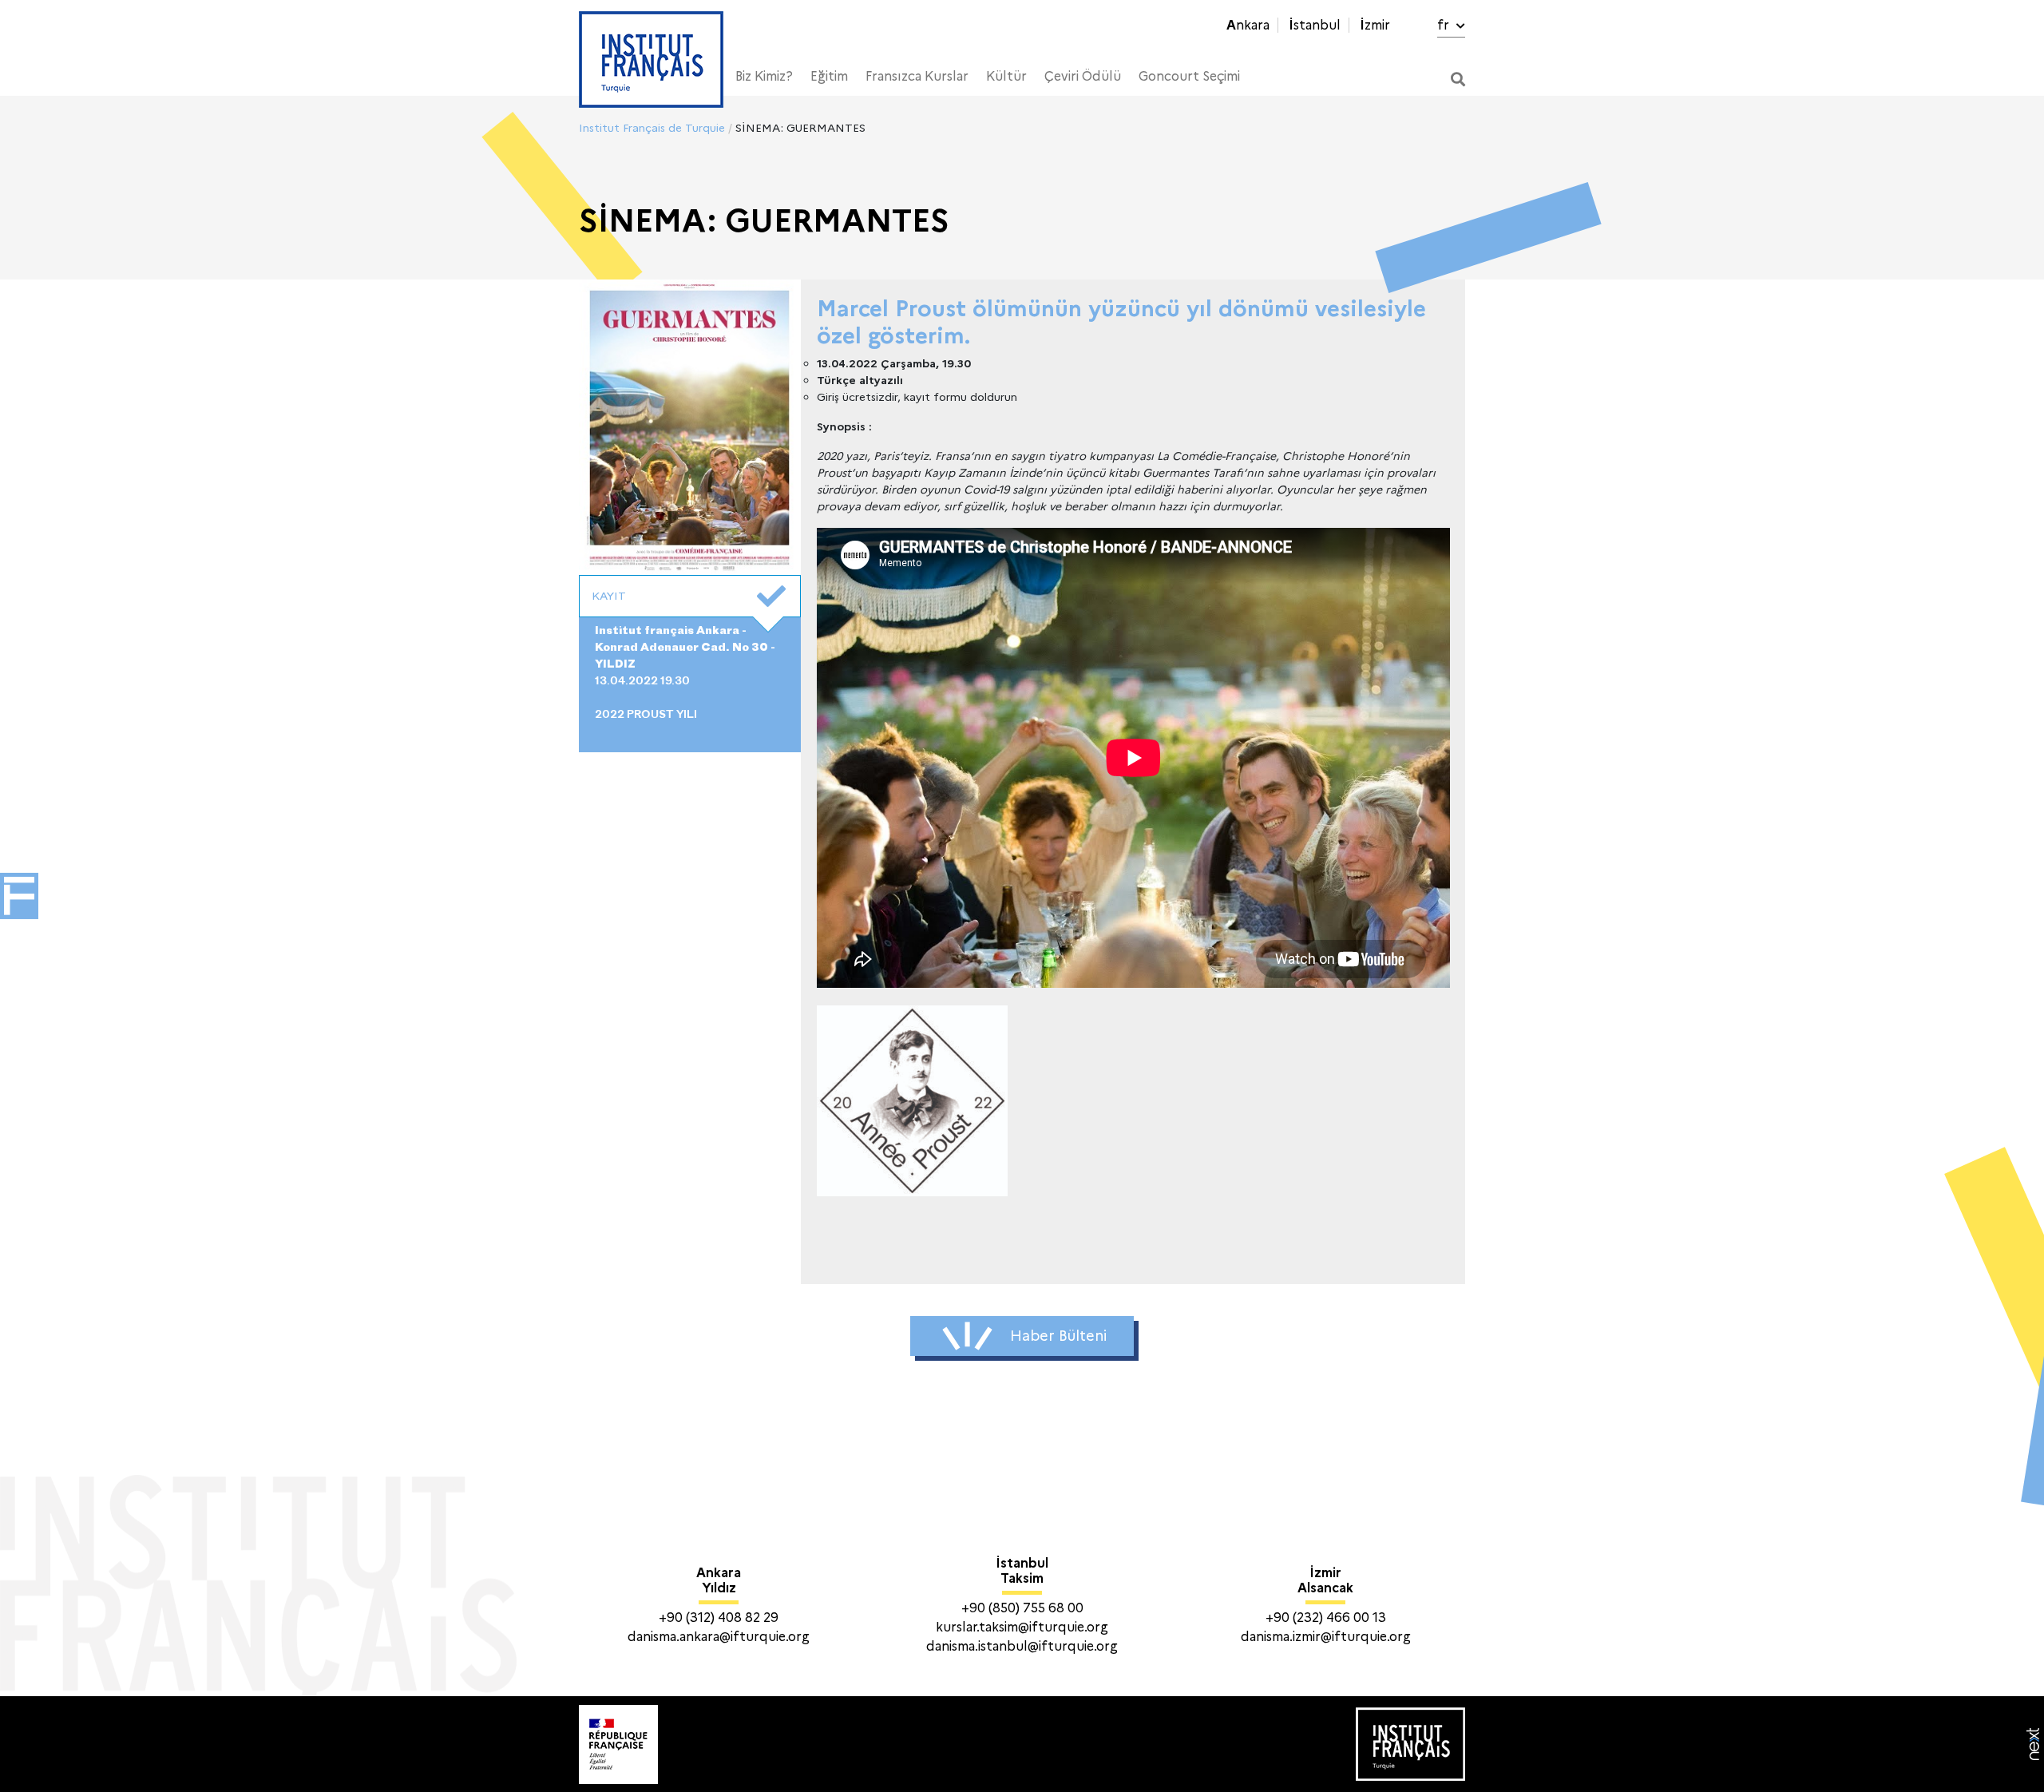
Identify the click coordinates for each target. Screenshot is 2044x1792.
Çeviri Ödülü (1083, 76)
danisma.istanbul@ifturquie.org (1022, 1646)
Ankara (1248, 25)
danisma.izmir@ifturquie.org (1326, 1637)
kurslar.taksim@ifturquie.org (1022, 1627)
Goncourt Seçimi (1189, 76)
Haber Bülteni (1058, 1336)
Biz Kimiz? (764, 76)
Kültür (1006, 76)
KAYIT (609, 596)
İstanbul (1315, 25)
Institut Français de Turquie (652, 128)
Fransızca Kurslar (917, 76)
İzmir (1375, 25)
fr (1445, 25)
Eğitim (829, 76)
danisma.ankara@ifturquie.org (719, 1637)
